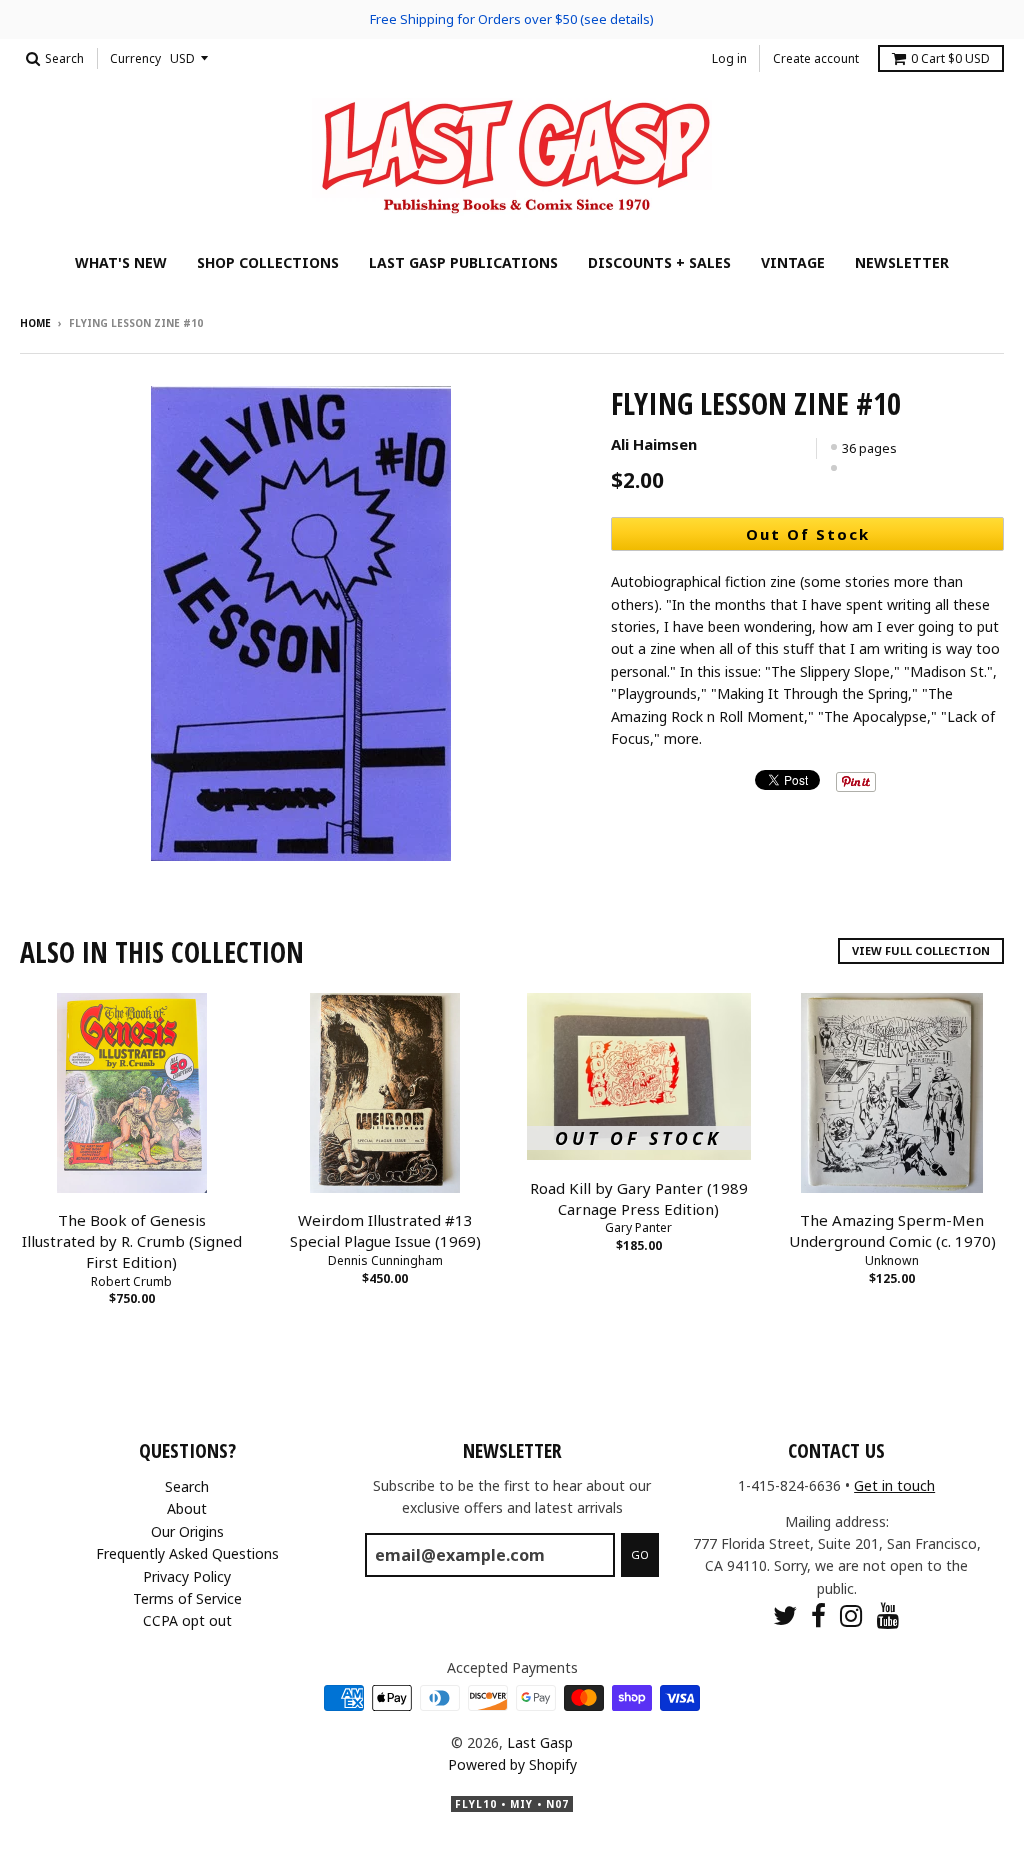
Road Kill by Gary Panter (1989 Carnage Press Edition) (639, 1198)
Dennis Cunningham (385, 1260)
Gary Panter (638, 1227)
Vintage (793, 262)
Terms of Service (187, 1598)
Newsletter (902, 262)
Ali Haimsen (654, 444)
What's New (121, 262)
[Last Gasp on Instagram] (851, 1615)
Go (640, 1554)
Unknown (892, 1260)
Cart (950, 58)
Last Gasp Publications (463, 262)
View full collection (921, 950)
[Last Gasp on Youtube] (888, 1615)
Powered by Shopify (512, 1764)
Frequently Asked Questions (187, 1553)
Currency (135, 58)
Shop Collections (268, 262)
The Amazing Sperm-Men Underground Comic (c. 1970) (892, 1230)
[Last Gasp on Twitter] (785, 1615)
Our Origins (187, 1531)
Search (187, 1486)
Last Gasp (540, 1742)
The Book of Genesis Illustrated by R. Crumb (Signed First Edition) (132, 1241)
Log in (729, 58)
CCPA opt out (187, 1620)
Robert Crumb (131, 1281)
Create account (816, 58)
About (187, 1508)
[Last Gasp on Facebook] (818, 1615)
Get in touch (894, 1485)
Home (35, 323)
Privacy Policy (187, 1576)
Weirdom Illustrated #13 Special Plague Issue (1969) (385, 1230)
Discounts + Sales (659, 262)
